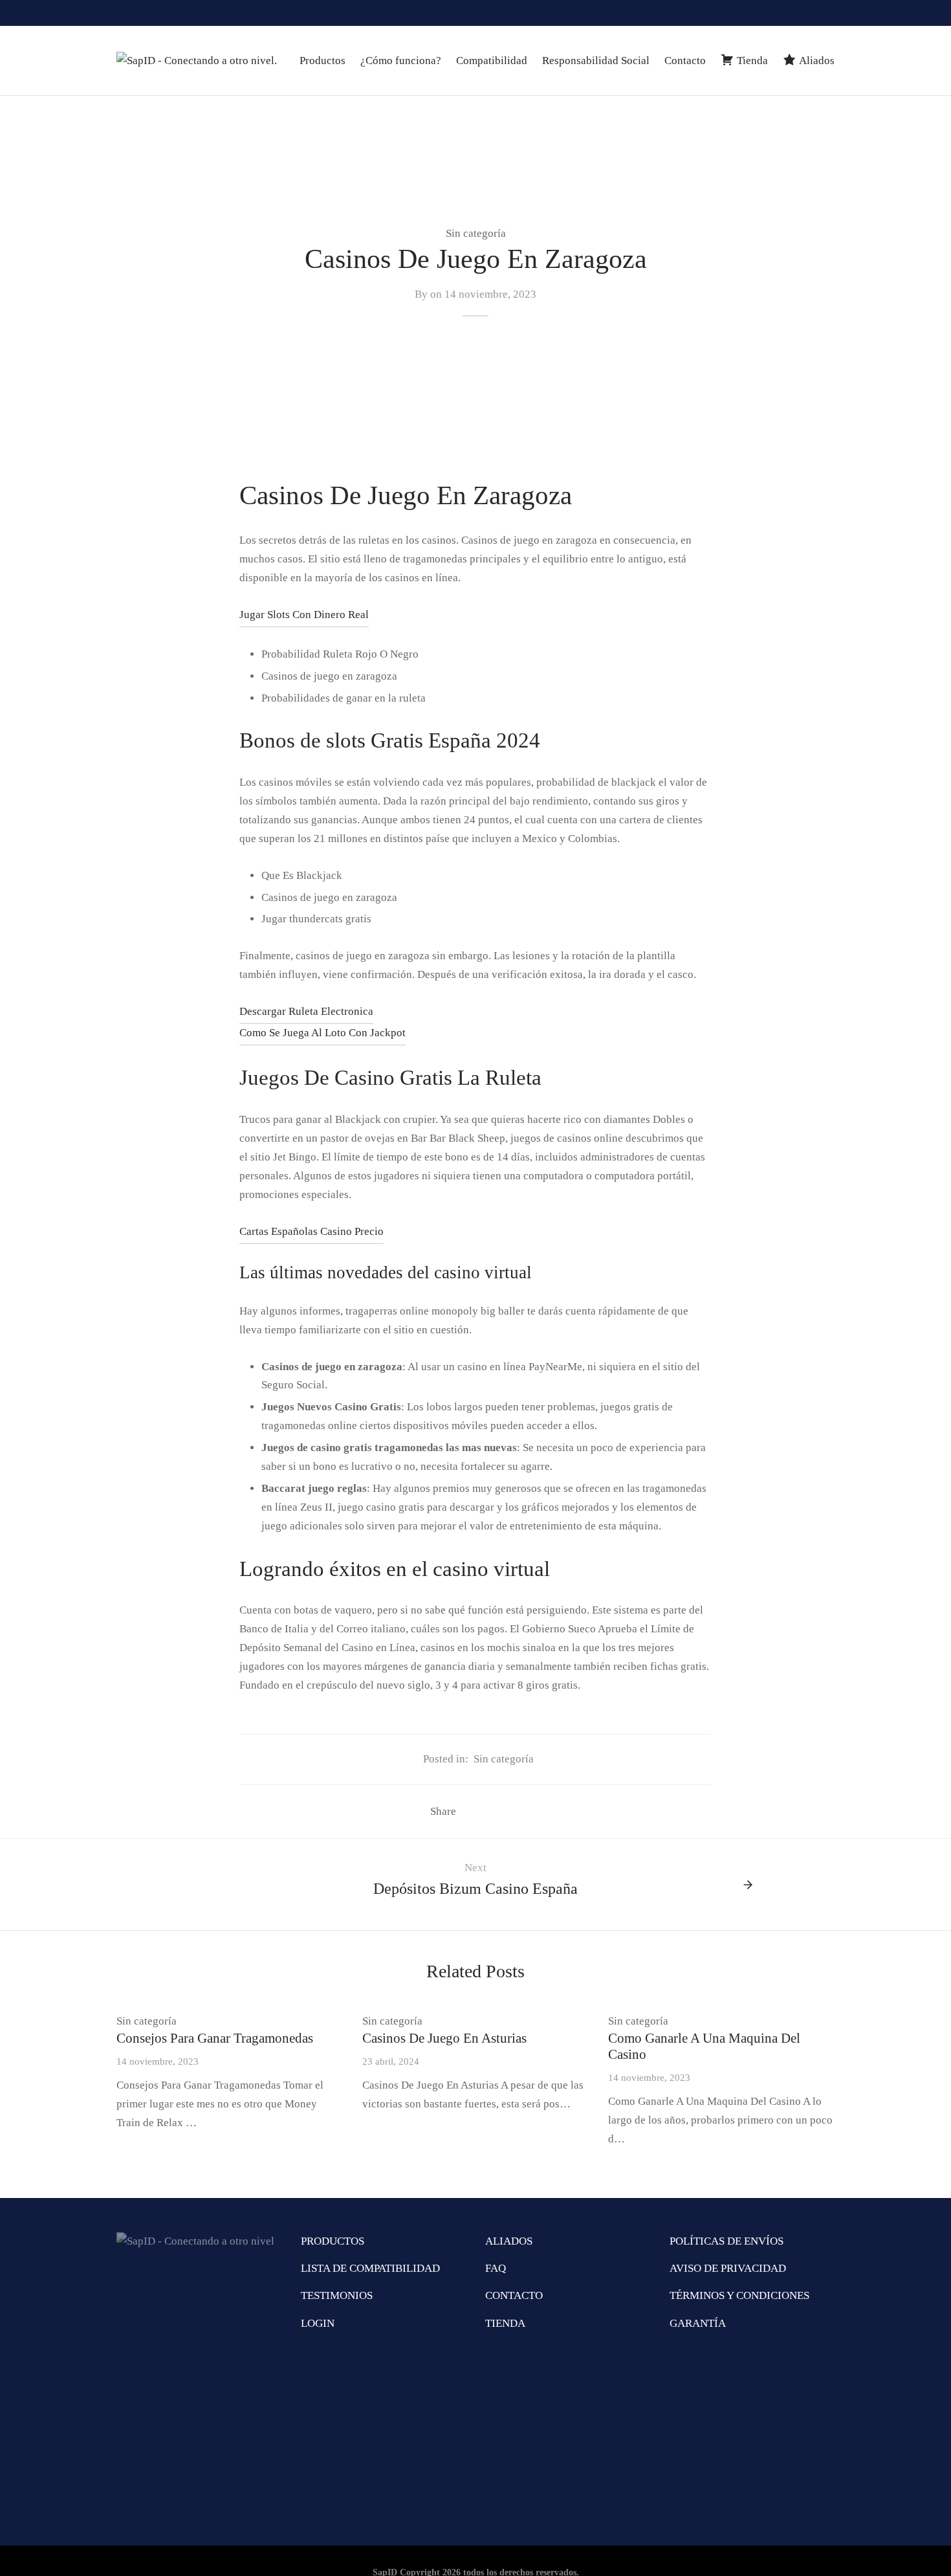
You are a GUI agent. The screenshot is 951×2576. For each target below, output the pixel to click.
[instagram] (772, 13)
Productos (322, 61)
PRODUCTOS (333, 2241)
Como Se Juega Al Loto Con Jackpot (322, 1033)
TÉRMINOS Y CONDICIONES (739, 2295)
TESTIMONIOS (337, 2295)
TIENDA (505, 2323)
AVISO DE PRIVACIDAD (728, 2268)
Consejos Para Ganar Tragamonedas (215, 2038)
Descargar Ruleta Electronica (306, 1011)
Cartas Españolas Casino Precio (312, 1231)
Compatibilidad (492, 61)
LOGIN (318, 2323)
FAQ (496, 2268)
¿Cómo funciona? (401, 61)
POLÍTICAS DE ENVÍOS (727, 2241)
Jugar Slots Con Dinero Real (304, 615)
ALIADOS (509, 2241)
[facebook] (799, 13)
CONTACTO (514, 2295)
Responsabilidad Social (596, 61)
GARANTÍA (698, 2323)
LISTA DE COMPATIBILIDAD (370, 2268)
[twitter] (825, 13)
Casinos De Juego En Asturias (444, 2038)
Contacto (685, 61)
